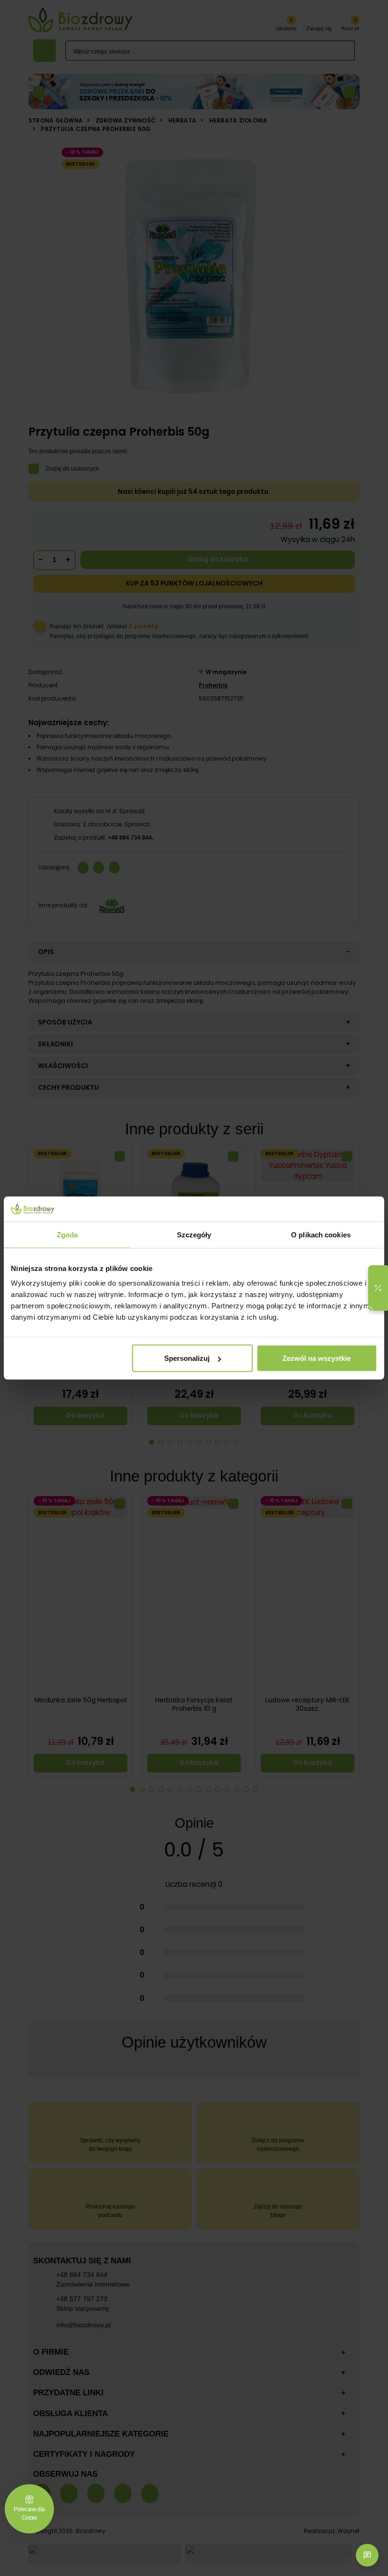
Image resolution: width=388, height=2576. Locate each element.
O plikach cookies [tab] (321, 1234)
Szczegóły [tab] (194, 1234)
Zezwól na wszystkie (317, 1358)
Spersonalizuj (187, 1358)
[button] (378, 1288)
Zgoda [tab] (67, 1234)
